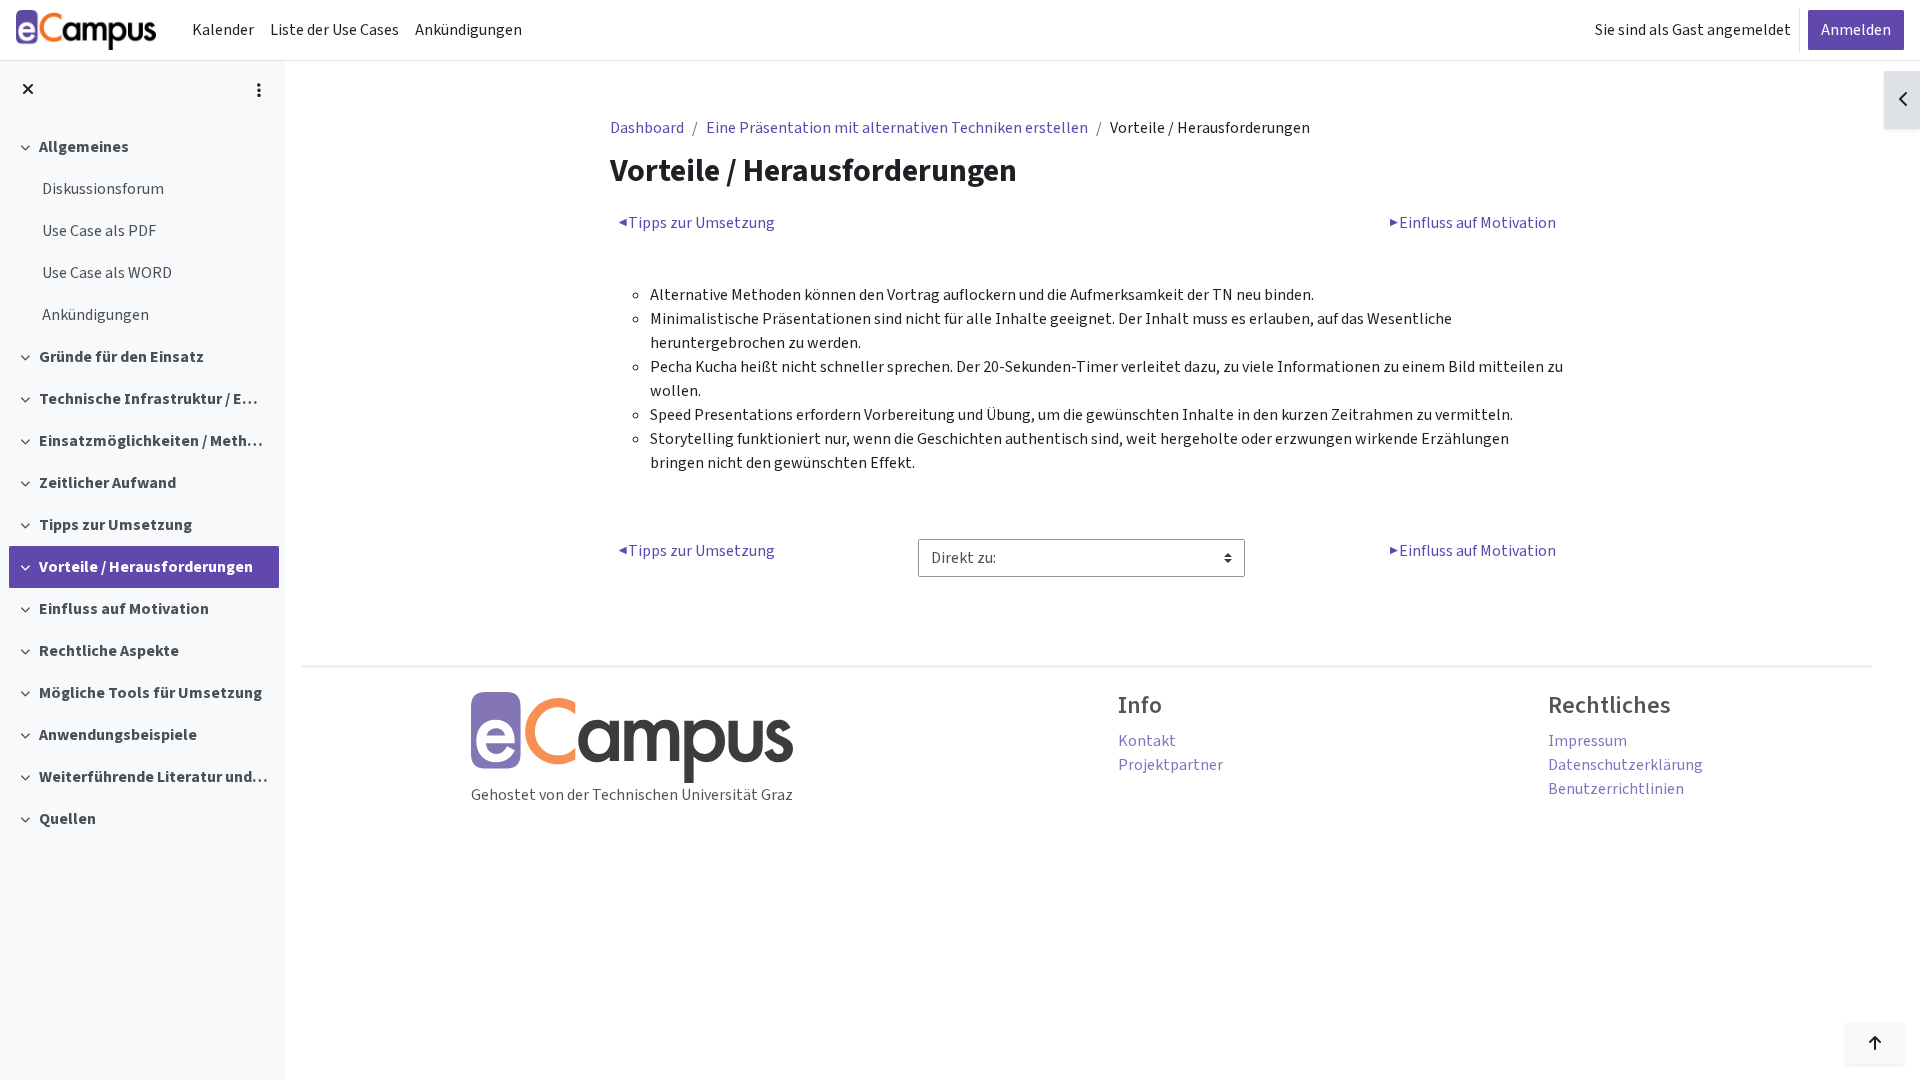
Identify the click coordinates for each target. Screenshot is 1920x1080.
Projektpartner (1170, 765)
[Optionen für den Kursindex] (259, 90)
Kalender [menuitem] (223, 30)
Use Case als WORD (107, 273)
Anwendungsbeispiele (118, 735)
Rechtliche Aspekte (109, 651)
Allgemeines (84, 147)
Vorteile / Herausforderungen (146, 567)
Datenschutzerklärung (1625, 765)
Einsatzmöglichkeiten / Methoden (154, 441)
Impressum (1587, 741)
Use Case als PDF (99, 231)
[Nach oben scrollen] (1875, 1043)
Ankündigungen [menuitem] (468, 30)
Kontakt (1147, 741)
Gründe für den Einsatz (121, 357)
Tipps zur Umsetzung (115, 525)
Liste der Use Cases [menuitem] (334, 30)
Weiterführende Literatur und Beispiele (154, 777)
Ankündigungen (95, 315)
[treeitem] (142, 231)
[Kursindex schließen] (28, 90)
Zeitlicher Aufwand (107, 483)
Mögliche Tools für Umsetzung (150, 693)
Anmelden (1856, 30)
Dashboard (647, 128)
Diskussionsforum (103, 189)
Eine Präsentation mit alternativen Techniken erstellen (897, 128)
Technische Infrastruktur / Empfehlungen (154, 399)
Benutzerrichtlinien (1616, 789)
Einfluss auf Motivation (124, 609)
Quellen (67, 819)
